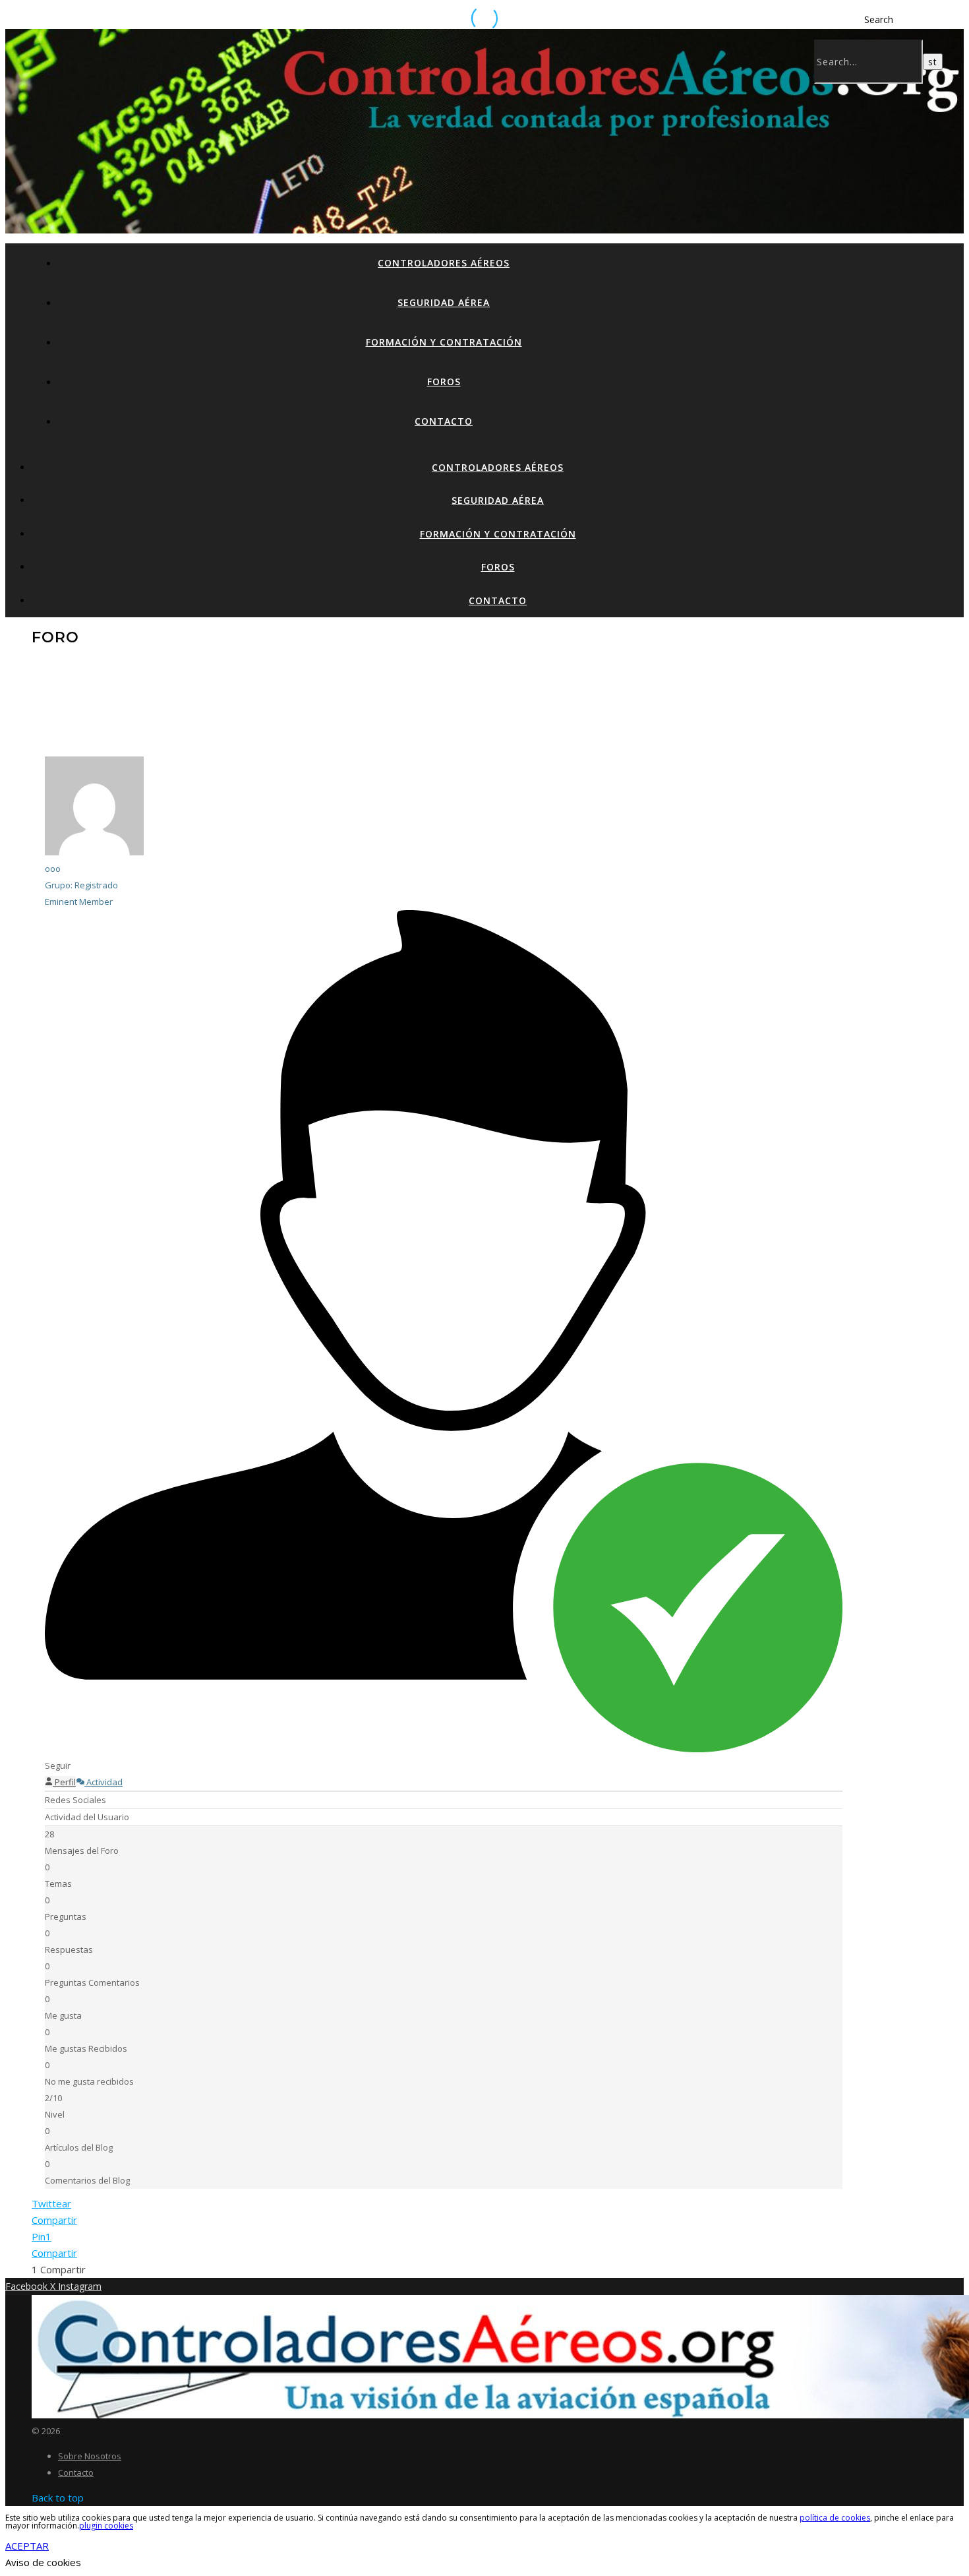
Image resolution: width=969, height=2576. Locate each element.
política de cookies (835, 2518)
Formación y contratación (444, 342)
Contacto (444, 421)
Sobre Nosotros (90, 2456)
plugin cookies (106, 2526)
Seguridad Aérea (444, 302)
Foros (444, 382)
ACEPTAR (27, 2546)
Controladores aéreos (444, 263)
